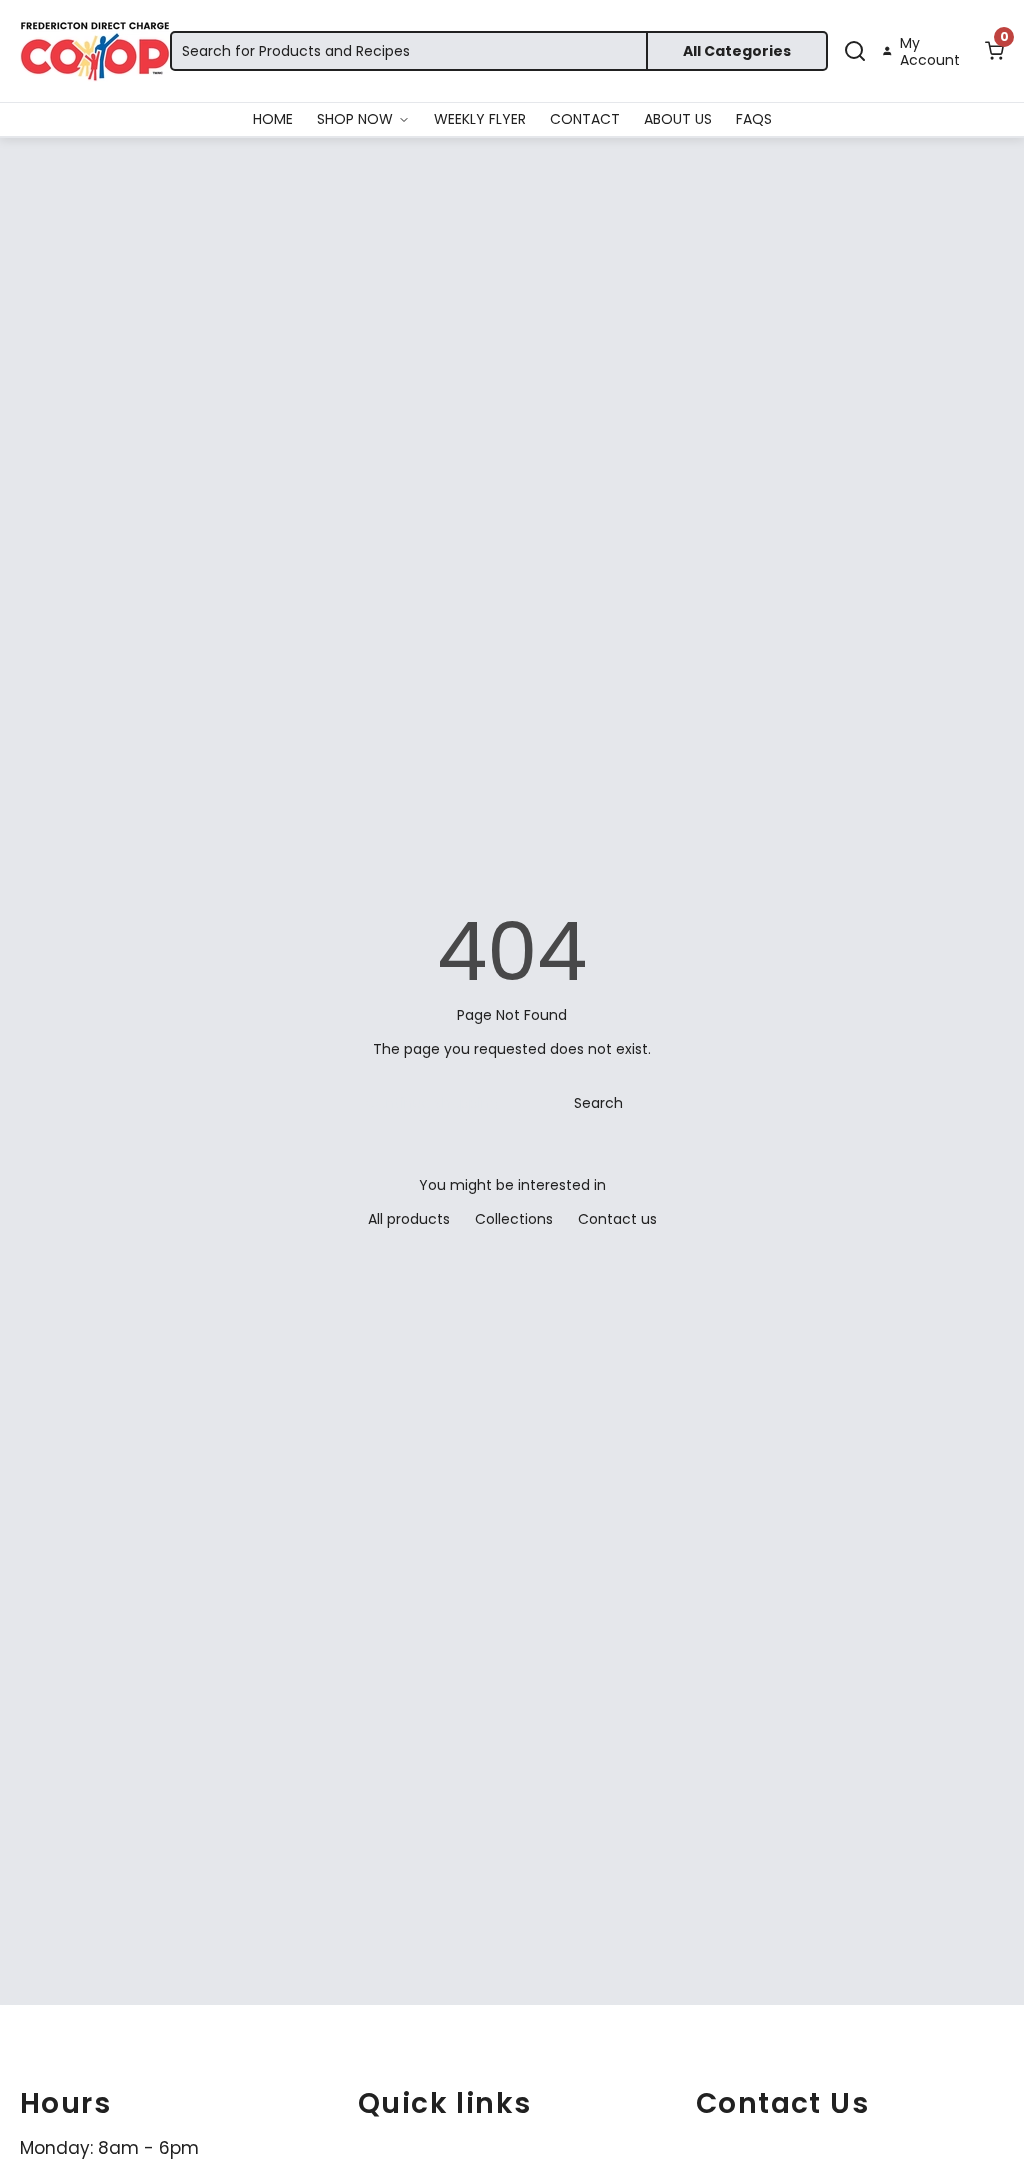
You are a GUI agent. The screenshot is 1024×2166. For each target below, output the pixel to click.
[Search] (855, 51)
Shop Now (355, 119)
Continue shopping (432, 1103)
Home (273, 119)
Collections (514, 1219)
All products (409, 1219)
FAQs (754, 119)
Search (598, 1103)
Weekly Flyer (480, 119)
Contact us (617, 1219)
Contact (585, 119)
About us (678, 119)
